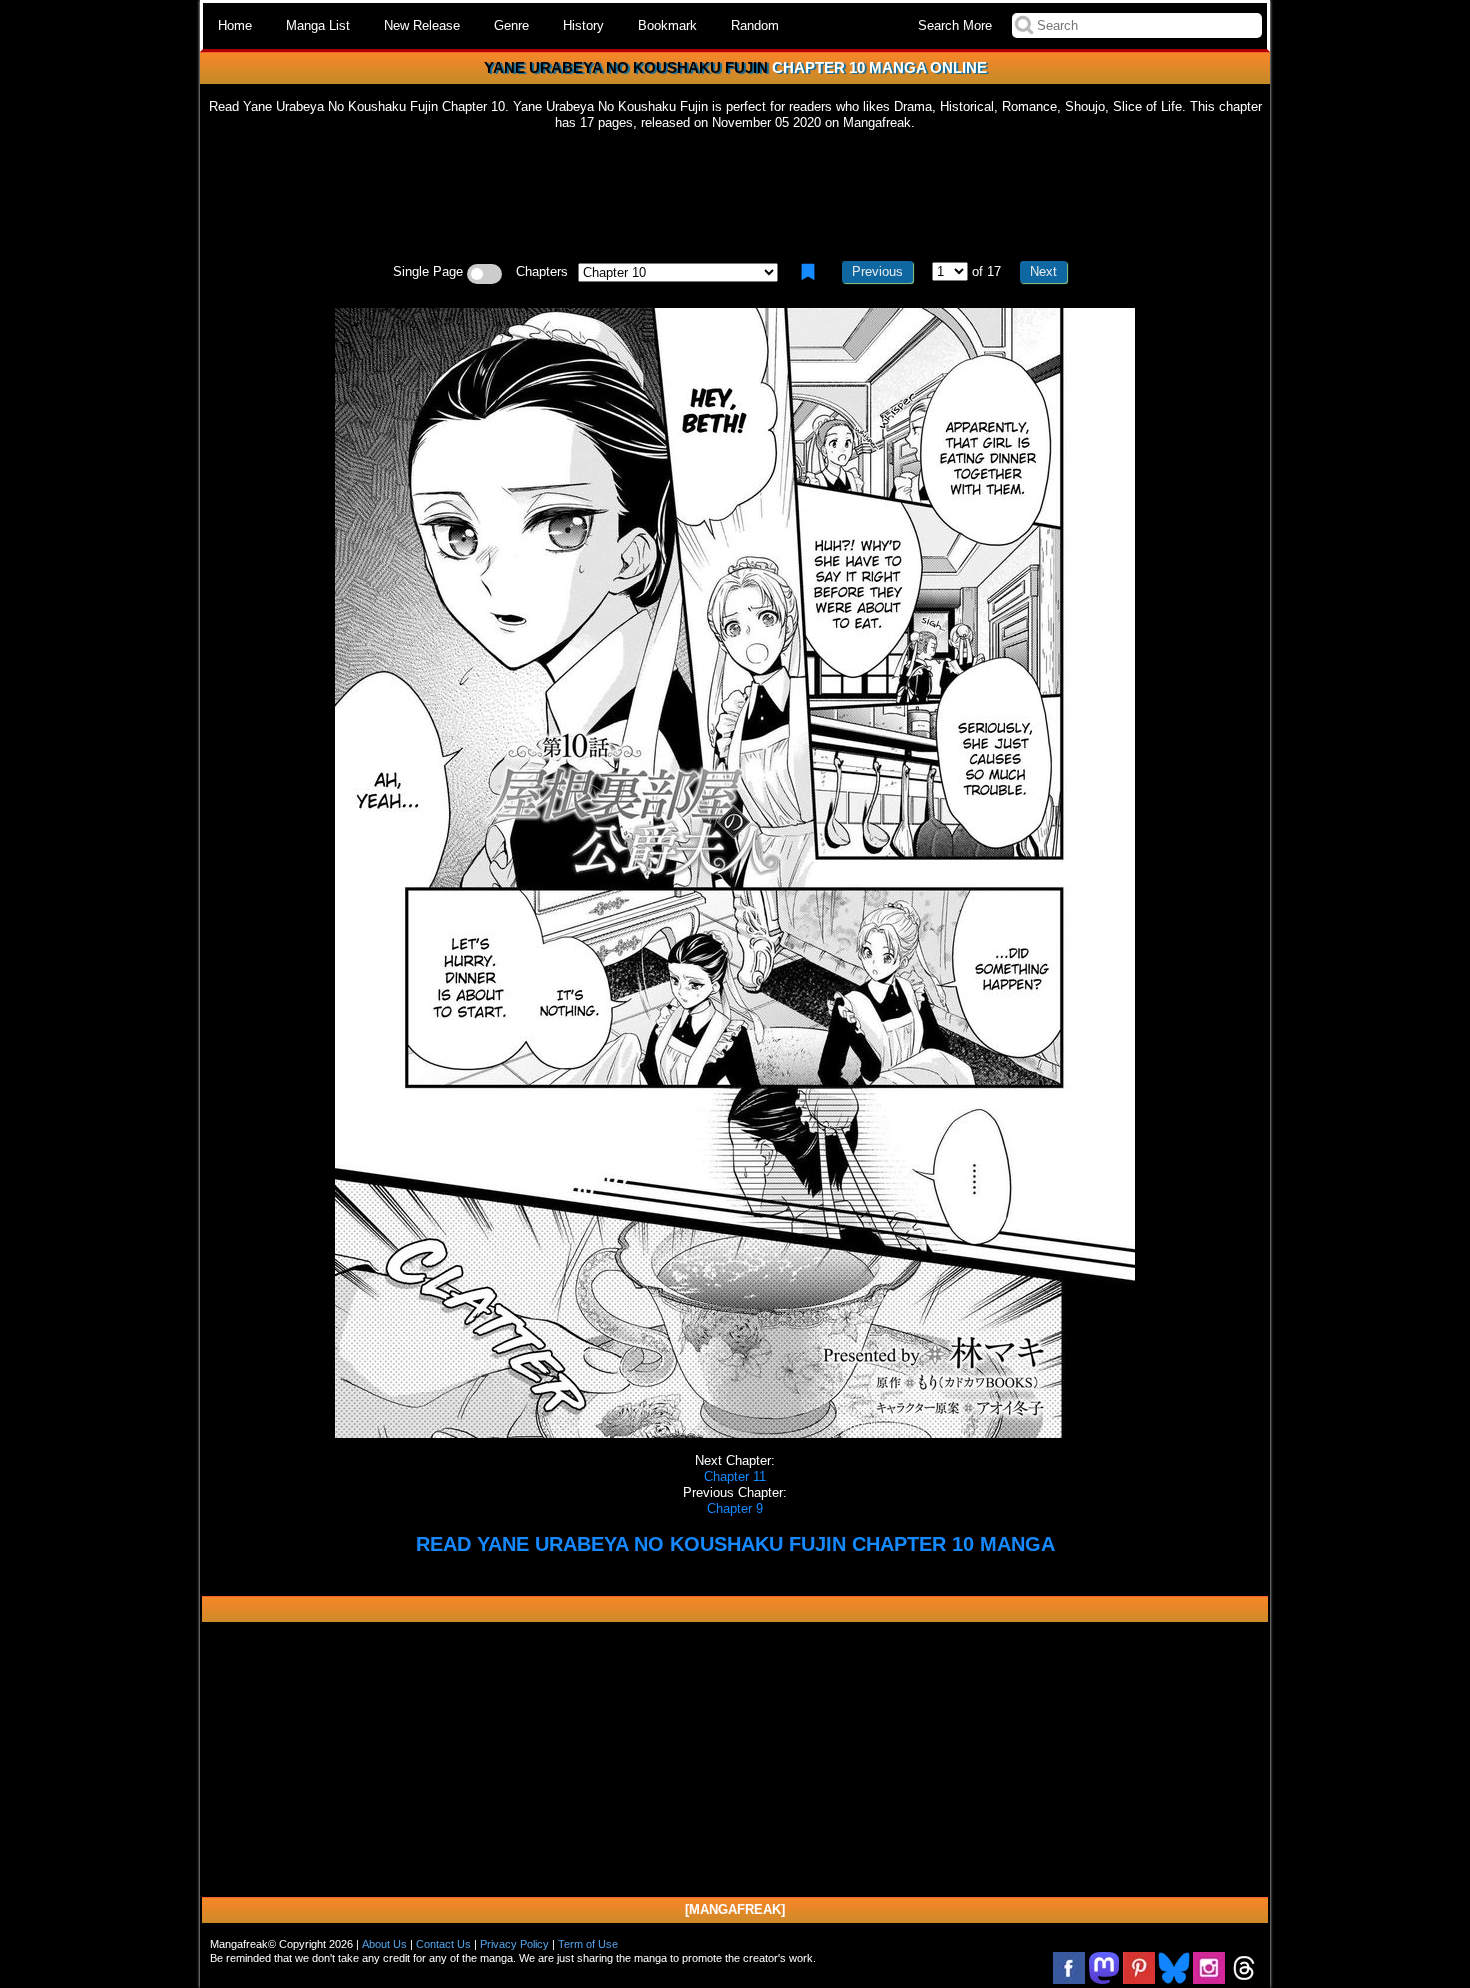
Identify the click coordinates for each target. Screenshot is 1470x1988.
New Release (422, 25)
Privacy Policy (514, 1944)
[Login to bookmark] (808, 272)
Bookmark (667, 25)
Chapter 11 (735, 1476)
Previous (877, 271)
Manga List (318, 25)
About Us (384, 1944)
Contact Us (443, 1944)
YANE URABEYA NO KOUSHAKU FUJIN (626, 67)
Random (755, 25)
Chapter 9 (735, 1508)
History (583, 25)
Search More (955, 25)
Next (1043, 271)
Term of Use (588, 1944)
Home (235, 25)
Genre (511, 25)
